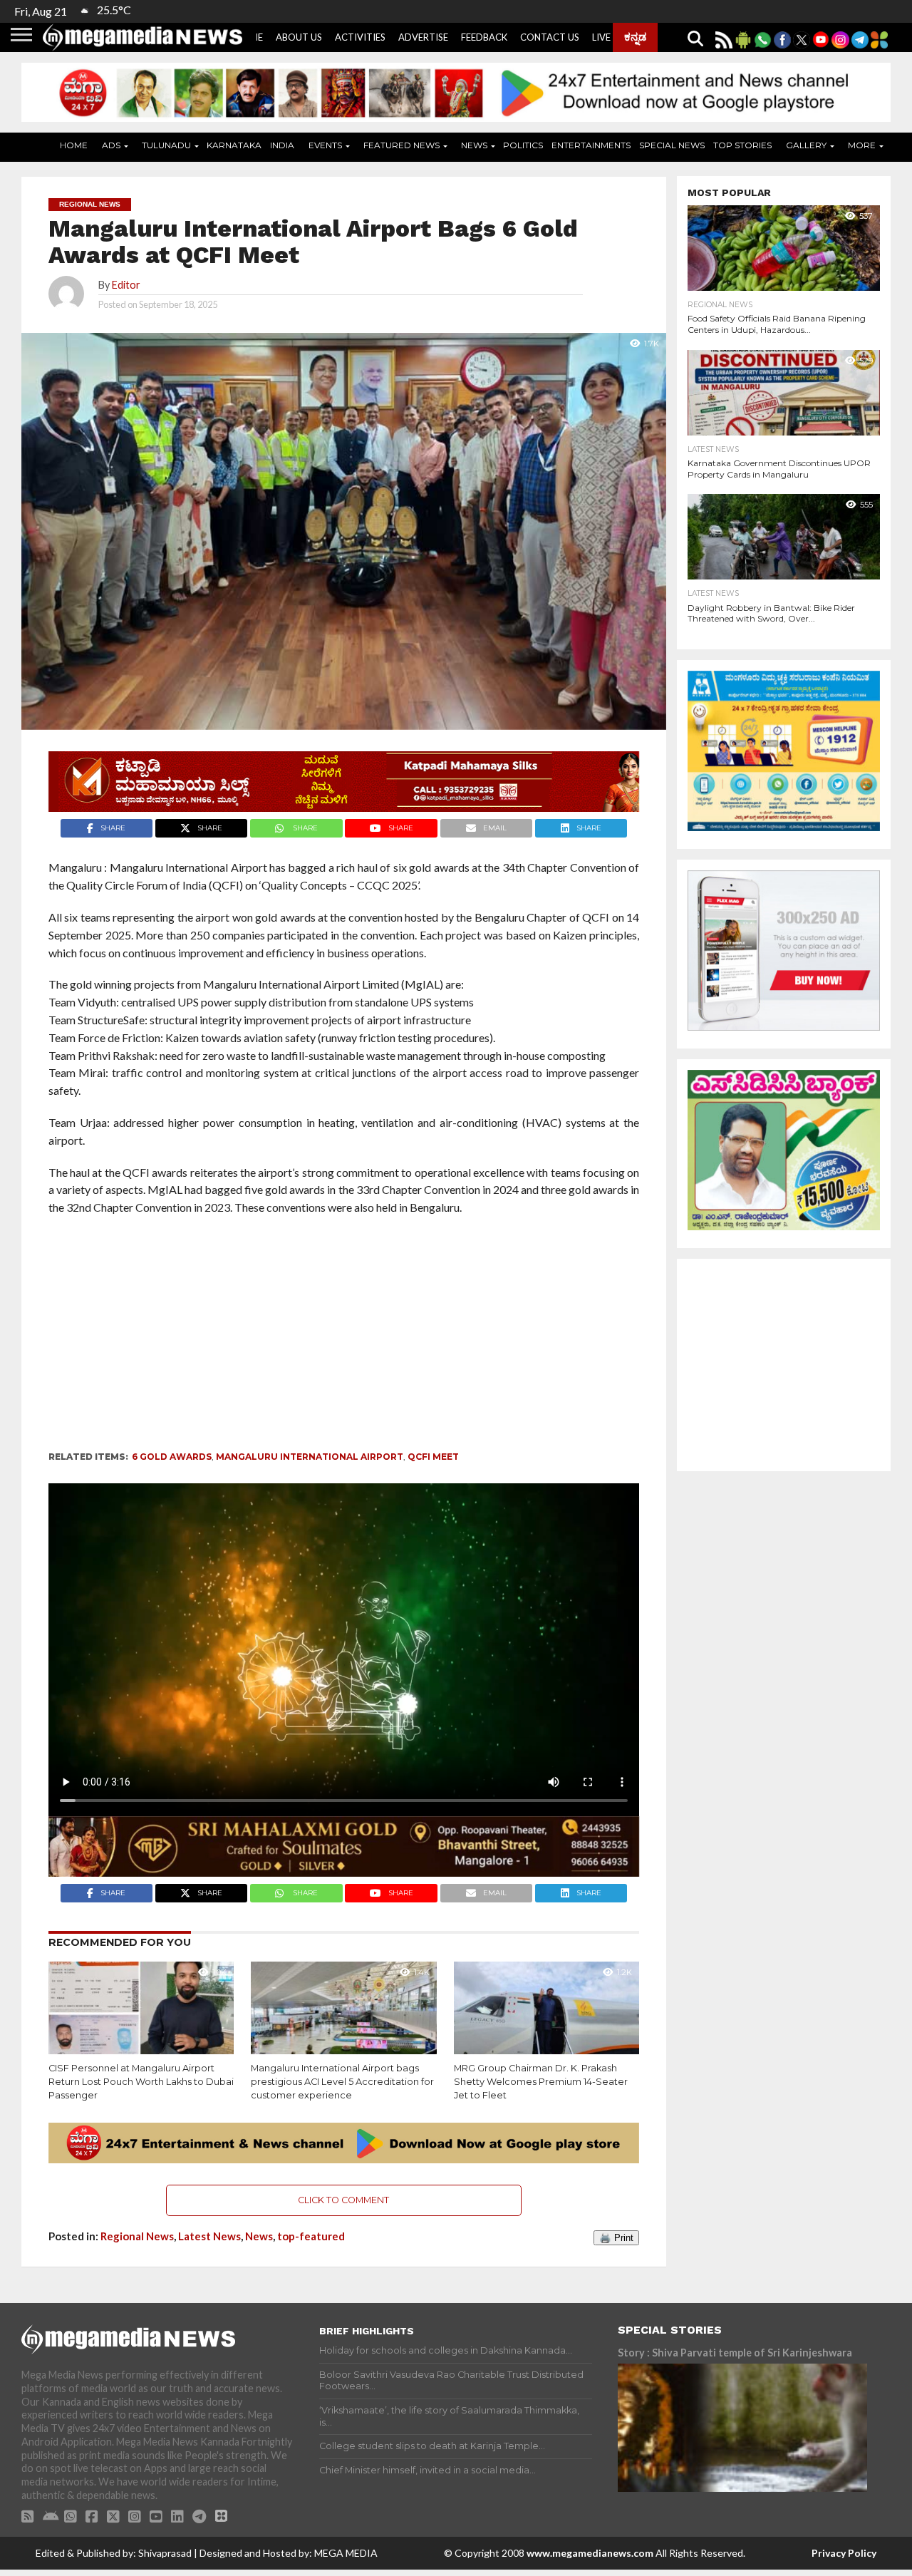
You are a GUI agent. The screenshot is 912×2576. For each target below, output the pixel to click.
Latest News (209, 2236)
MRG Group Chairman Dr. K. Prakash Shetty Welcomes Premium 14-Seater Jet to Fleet (541, 2081)
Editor (126, 285)
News (474, 145)
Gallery (806, 145)
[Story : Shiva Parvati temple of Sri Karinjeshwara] (742, 2428)
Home (74, 145)
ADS (111, 145)
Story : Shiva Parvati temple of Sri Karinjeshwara (735, 2353)
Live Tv (609, 37)
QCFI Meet (433, 1457)
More (862, 145)
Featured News (401, 145)
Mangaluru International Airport (310, 1457)
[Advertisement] (369, 1338)
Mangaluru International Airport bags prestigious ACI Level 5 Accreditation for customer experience (342, 2081)
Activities (360, 37)
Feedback (484, 37)
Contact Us (550, 37)
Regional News (137, 2236)
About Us (299, 37)
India (282, 145)
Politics (523, 145)
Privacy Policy (844, 2553)
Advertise (423, 37)
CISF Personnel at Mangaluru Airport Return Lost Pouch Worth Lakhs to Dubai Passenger (141, 2081)
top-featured (311, 2236)
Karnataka (234, 145)
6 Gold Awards (172, 1457)
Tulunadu (166, 145)
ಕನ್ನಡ (635, 36)
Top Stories (742, 145)
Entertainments (591, 145)
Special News (672, 145)
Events (325, 145)
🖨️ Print (616, 2238)
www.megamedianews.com (590, 2553)
